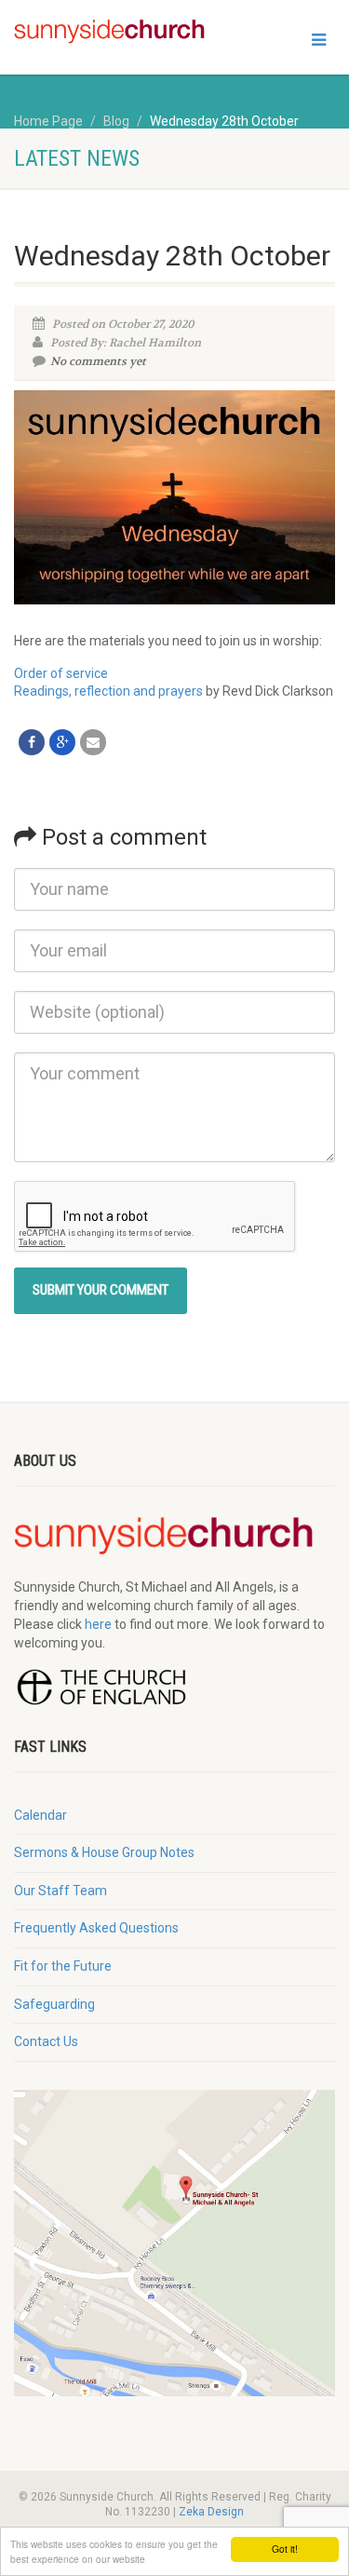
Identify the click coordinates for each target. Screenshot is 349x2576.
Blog (116, 121)
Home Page (48, 121)
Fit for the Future (63, 1966)
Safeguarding (54, 2004)
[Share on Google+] (62, 742)
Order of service (61, 673)
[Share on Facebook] (32, 742)
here (98, 1624)
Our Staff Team (60, 1891)
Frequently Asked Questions (96, 1928)
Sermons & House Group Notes (104, 1852)
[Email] (93, 742)
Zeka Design (211, 2512)
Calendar (40, 1815)
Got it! (285, 2549)
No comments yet (98, 361)
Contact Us (46, 2041)
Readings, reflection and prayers (108, 691)
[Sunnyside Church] (116, 32)
